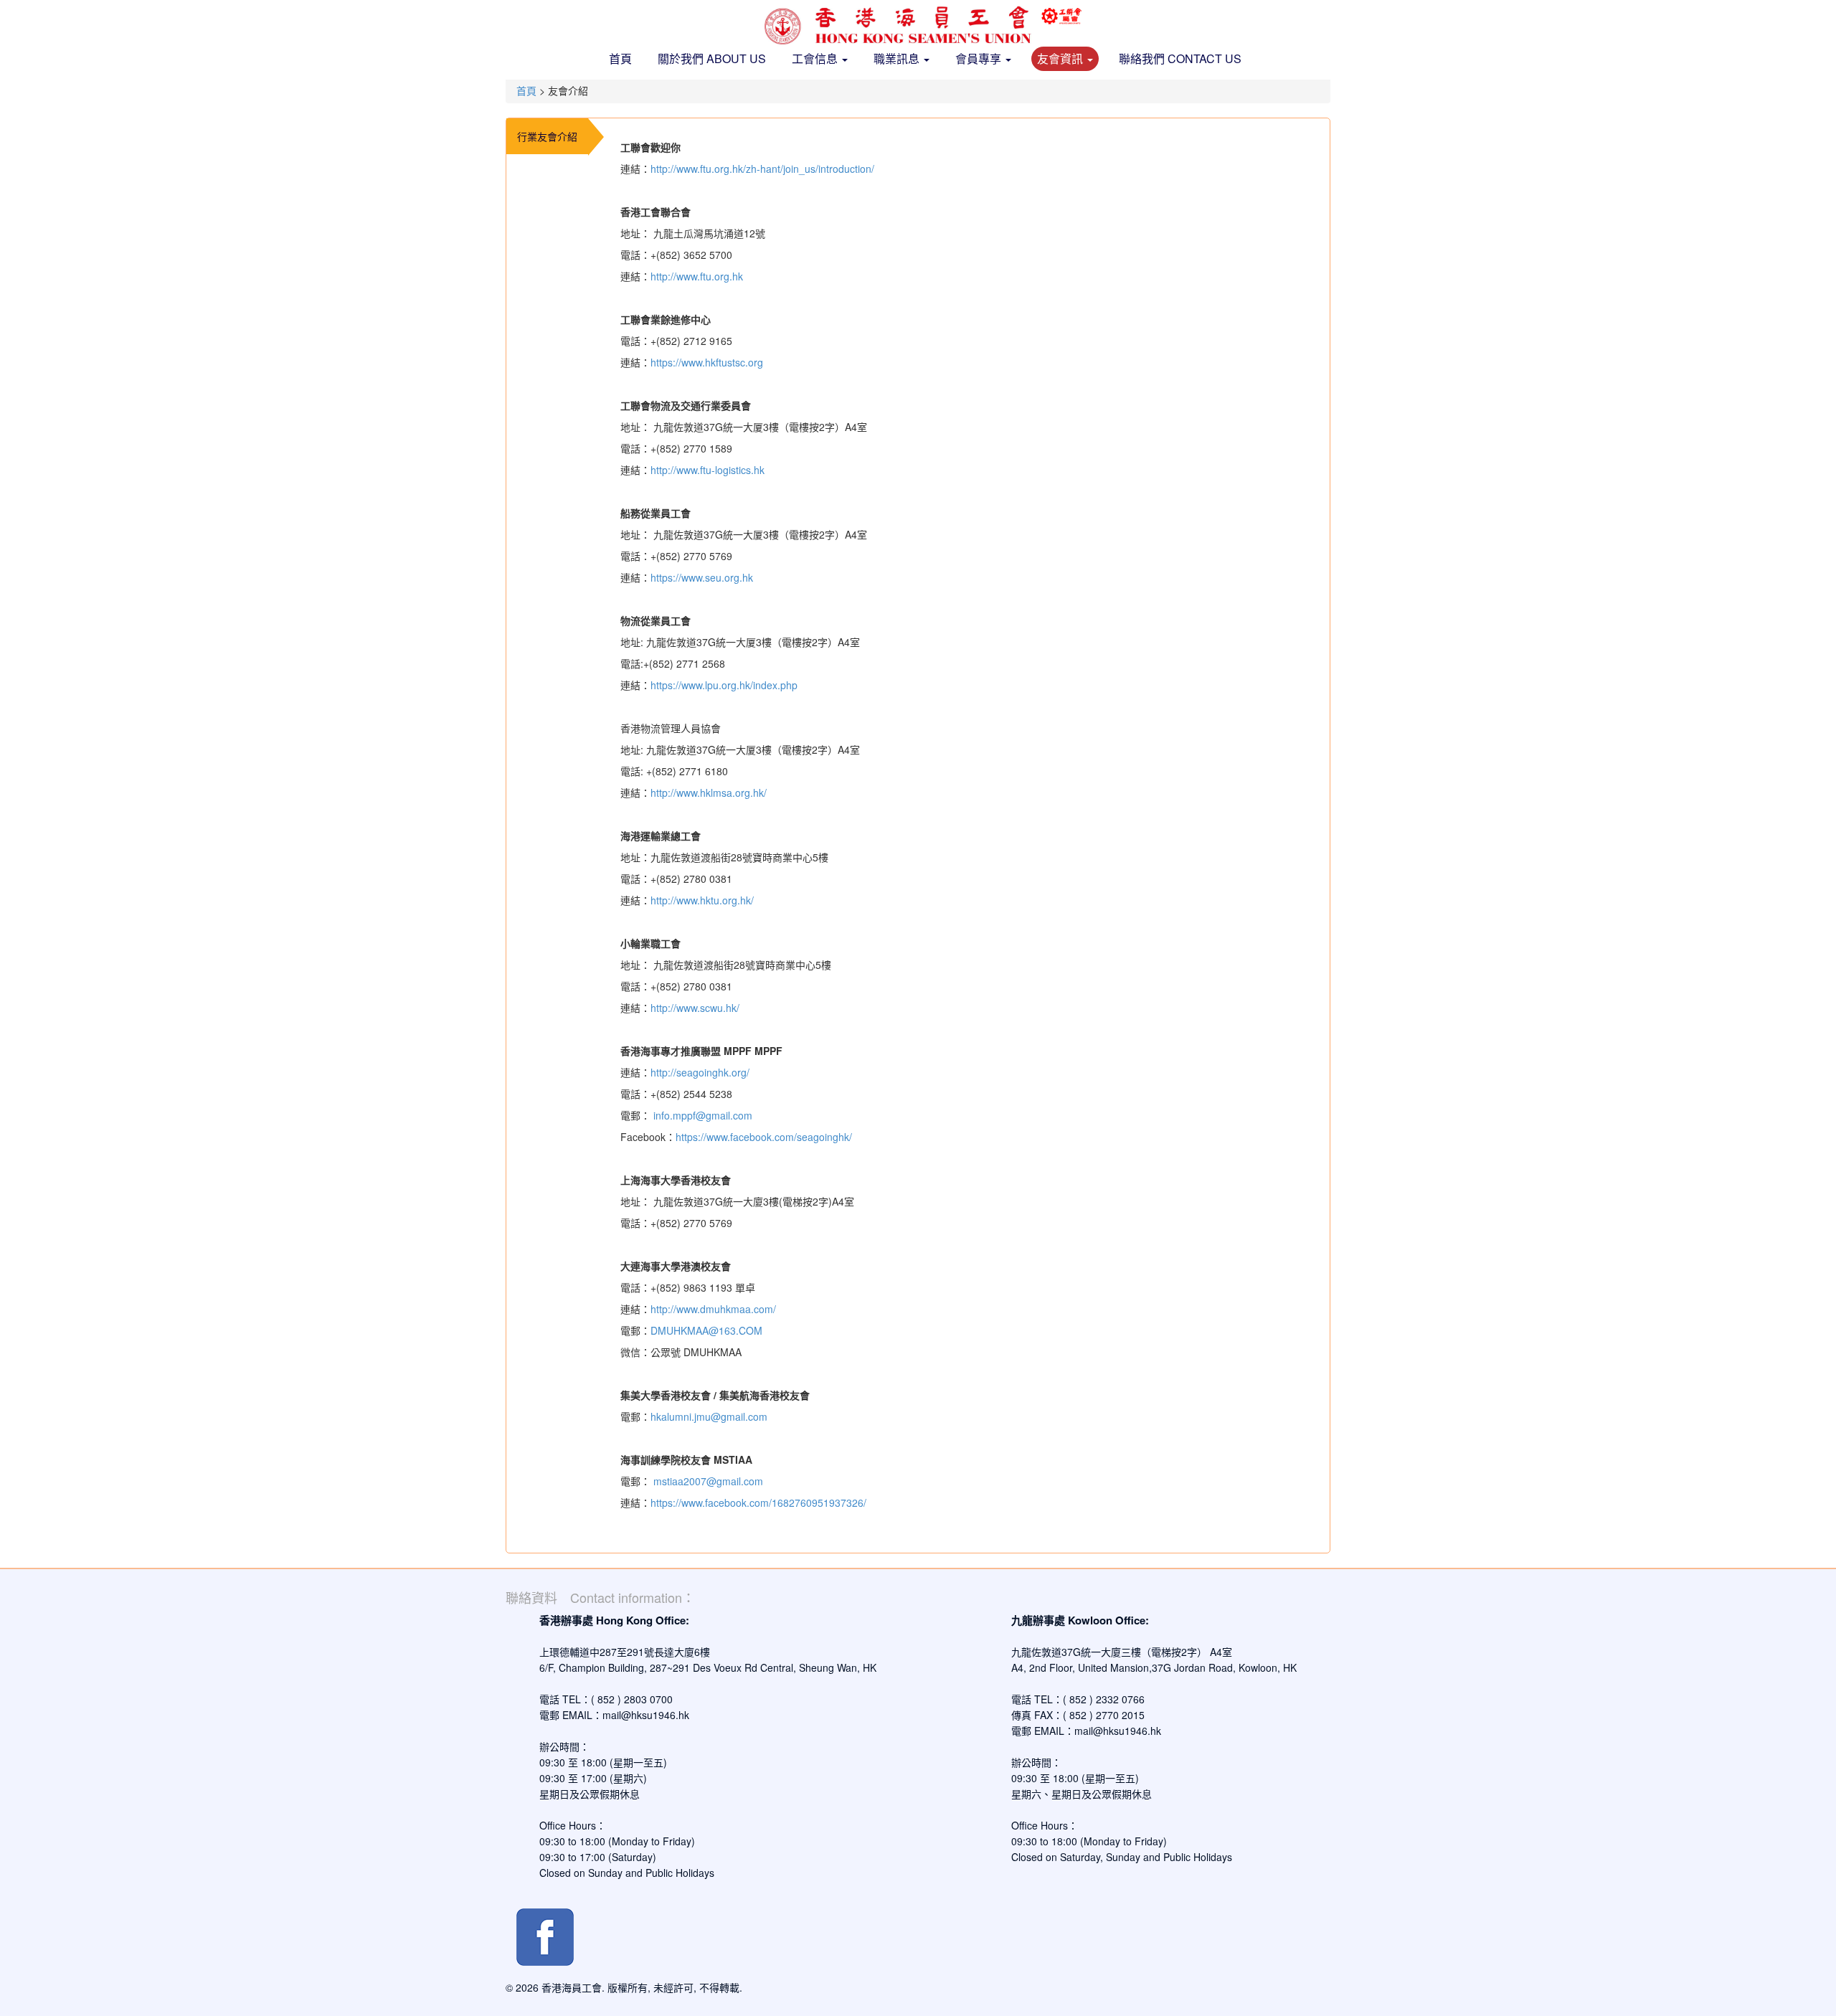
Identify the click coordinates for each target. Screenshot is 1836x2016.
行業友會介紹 (547, 136)
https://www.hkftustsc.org (707, 362)
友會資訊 (1061, 58)
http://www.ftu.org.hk (697, 276)
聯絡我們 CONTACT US (1180, 58)
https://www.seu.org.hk (702, 577)
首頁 (620, 58)
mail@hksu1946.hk (646, 1715)
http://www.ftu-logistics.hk (708, 470)
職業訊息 (898, 58)
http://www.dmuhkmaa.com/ (713, 1309)
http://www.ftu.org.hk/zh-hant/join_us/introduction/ (762, 169)
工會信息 (816, 58)
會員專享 (980, 58)
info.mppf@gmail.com (703, 1115)
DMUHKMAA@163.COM (706, 1330)
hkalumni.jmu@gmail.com (709, 1416)
